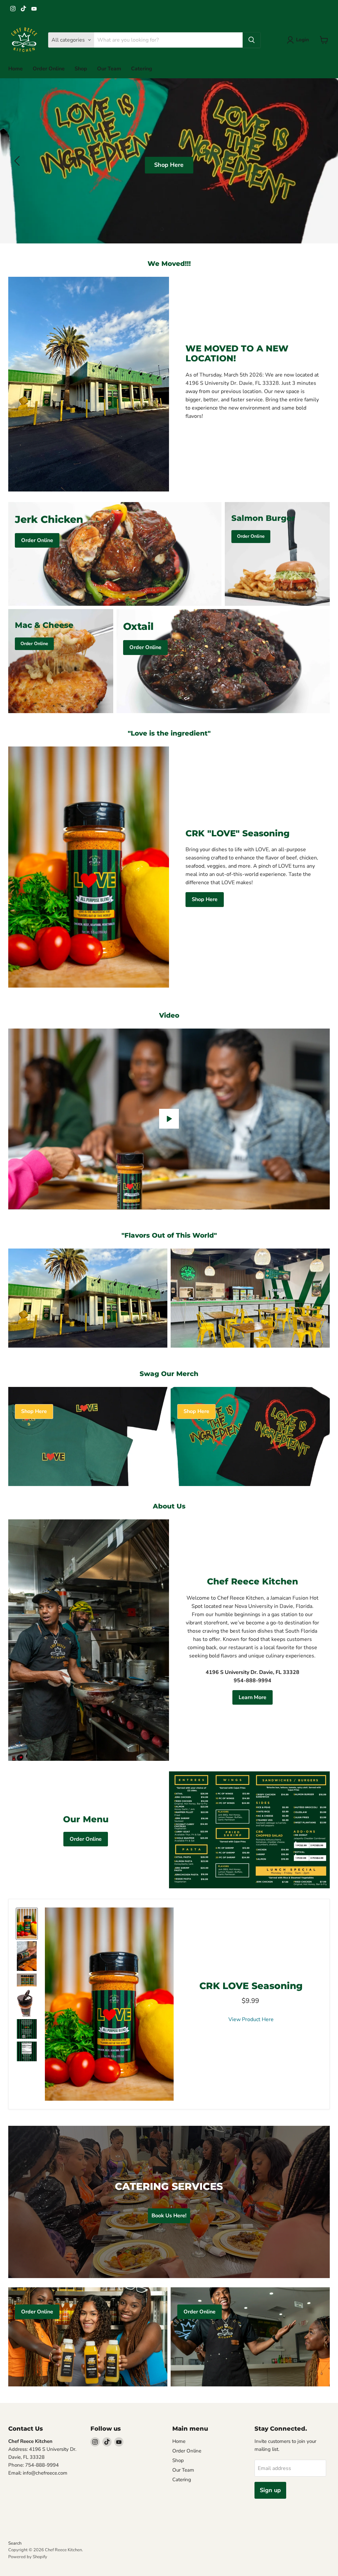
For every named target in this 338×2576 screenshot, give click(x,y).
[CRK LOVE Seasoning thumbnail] (27, 1924)
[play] (169, 1119)
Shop (81, 69)
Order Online (49, 69)
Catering (142, 69)
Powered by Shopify (28, 2557)
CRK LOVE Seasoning (251, 1986)
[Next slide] (320, 161)
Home (16, 69)
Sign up (270, 2490)
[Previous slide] (18, 161)
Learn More (253, 1697)
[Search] (252, 40)
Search (15, 2543)
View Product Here (251, 2019)
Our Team (109, 69)
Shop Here (121, 165)
